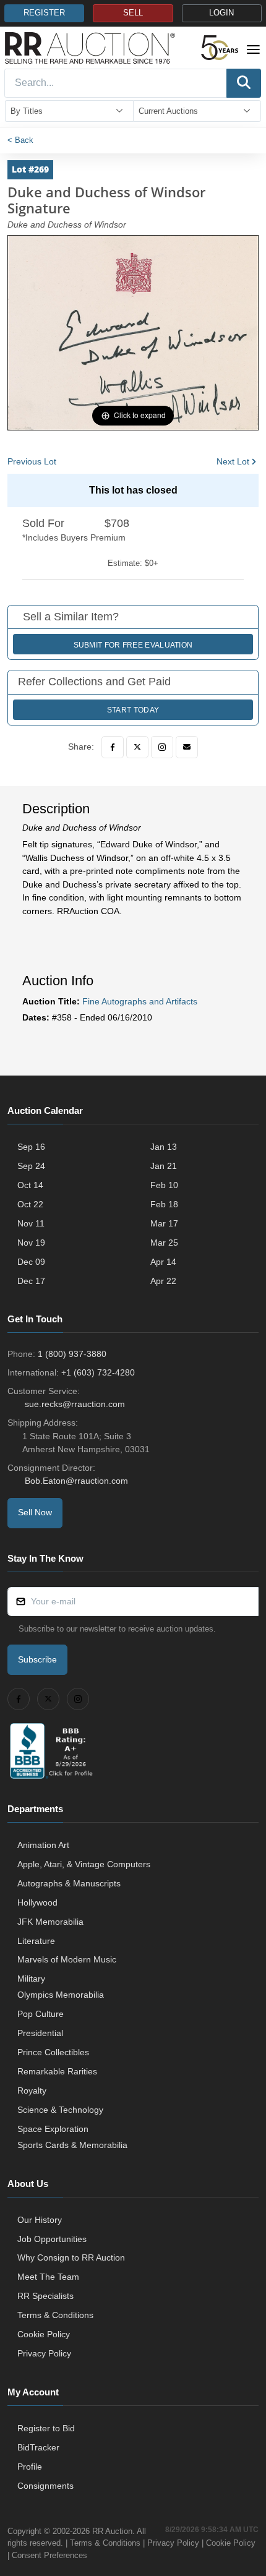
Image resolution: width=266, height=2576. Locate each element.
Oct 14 (30, 1185)
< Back (20, 140)
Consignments (45, 2486)
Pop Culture (41, 2014)
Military (31, 1979)
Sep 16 (31, 1147)
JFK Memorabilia (50, 1922)
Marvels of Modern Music (67, 1959)
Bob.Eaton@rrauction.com (76, 1481)
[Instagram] (162, 747)
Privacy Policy (44, 2353)
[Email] (187, 747)
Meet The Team (48, 2277)
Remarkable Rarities (57, 2071)
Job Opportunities (52, 2239)
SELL (133, 13)
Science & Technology (60, 2110)
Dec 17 (31, 1281)
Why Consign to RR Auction (71, 2257)
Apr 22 (163, 1281)
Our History (40, 2220)
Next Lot (233, 461)
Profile (30, 2467)
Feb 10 (164, 1185)
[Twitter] (137, 747)
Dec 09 (31, 1262)
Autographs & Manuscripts (69, 1883)
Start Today (133, 710)
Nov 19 (31, 1243)
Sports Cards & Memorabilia (72, 2145)
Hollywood (37, 1902)
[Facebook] (113, 747)
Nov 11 (31, 1223)
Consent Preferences (49, 2555)
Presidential (40, 2033)
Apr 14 (163, 1262)
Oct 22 (30, 1204)
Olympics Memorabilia (61, 1995)
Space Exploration (53, 2129)
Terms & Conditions (55, 2315)
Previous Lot (32, 461)
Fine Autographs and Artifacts (140, 1001)
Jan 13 (164, 1147)
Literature (36, 1941)
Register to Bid (46, 2428)
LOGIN (221, 13)
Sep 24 (31, 1166)
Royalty (32, 2090)
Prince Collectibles (53, 2052)
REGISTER (44, 13)
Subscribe (37, 1659)
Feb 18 (164, 1204)
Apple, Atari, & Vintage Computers (84, 1864)
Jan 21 (164, 1166)
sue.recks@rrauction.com (75, 1404)
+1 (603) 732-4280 (98, 1372)
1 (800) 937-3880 (72, 1354)
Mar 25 (164, 1243)
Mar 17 (164, 1223)
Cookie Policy (44, 2334)
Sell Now (35, 1512)
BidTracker (38, 2447)
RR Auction (112, 2531)
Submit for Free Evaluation (133, 645)
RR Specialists (45, 2296)
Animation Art (43, 1845)
